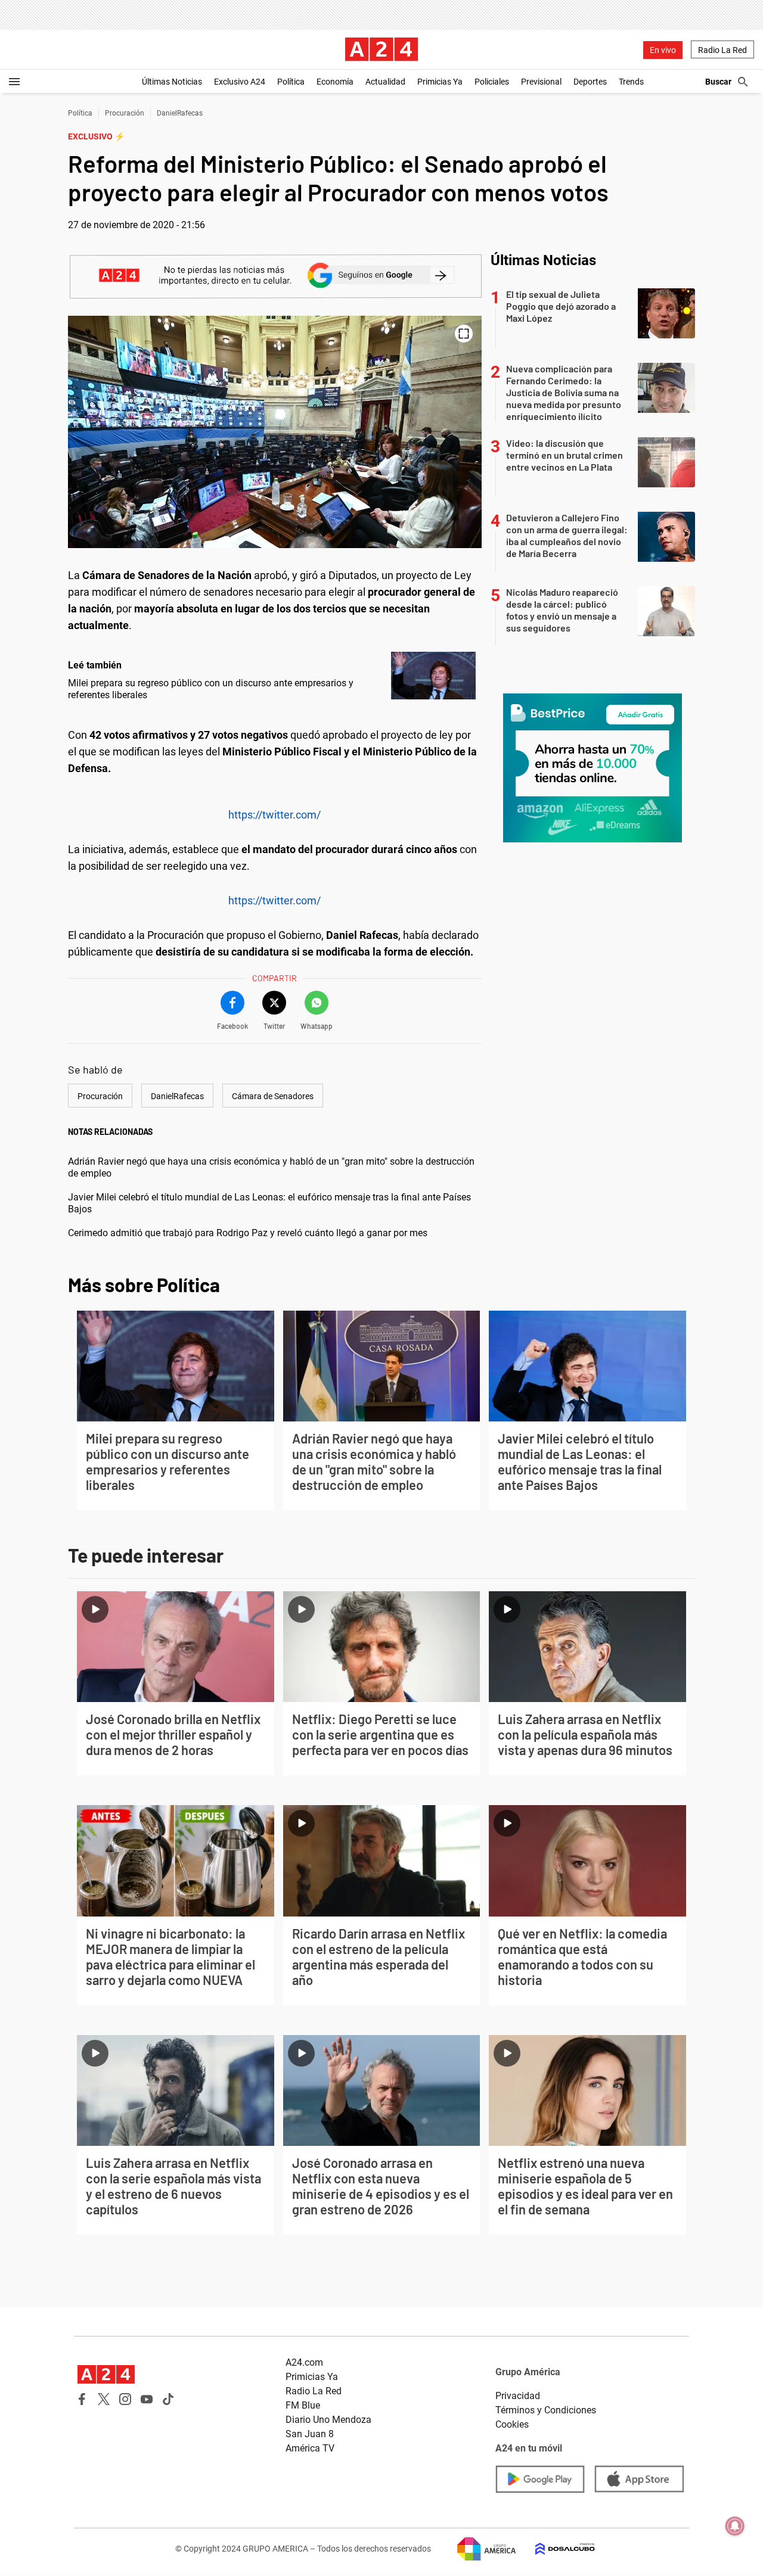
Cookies (512, 2424)
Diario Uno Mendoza (328, 2420)
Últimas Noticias (172, 82)
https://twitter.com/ (275, 815)
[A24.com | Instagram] (125, 2399)
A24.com (304, 2362)
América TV (310, 2448)
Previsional (541, 82)
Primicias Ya (440, 82)
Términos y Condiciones (546, 2410)
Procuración (125, 113)
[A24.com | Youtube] (147, 2399)
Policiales (492, 82)
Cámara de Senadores (273, 1096)
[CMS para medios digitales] (556, 2549)
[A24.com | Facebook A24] (82, 2399)
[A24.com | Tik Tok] (168, 2399)
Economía (335, 82)
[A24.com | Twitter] (104, 2399)
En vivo (663, 50)
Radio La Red (722, 50)
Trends (631, 82)
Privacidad (518, 2396)
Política (291, 82)
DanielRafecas (180, 113)
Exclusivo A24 (240, 82)
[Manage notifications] (735, 2526)
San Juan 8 (310, 2434)
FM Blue (303, 2405)
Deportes (590, 82)
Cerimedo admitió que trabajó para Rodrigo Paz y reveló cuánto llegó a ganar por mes (248, 1233)
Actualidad (385, 82)
